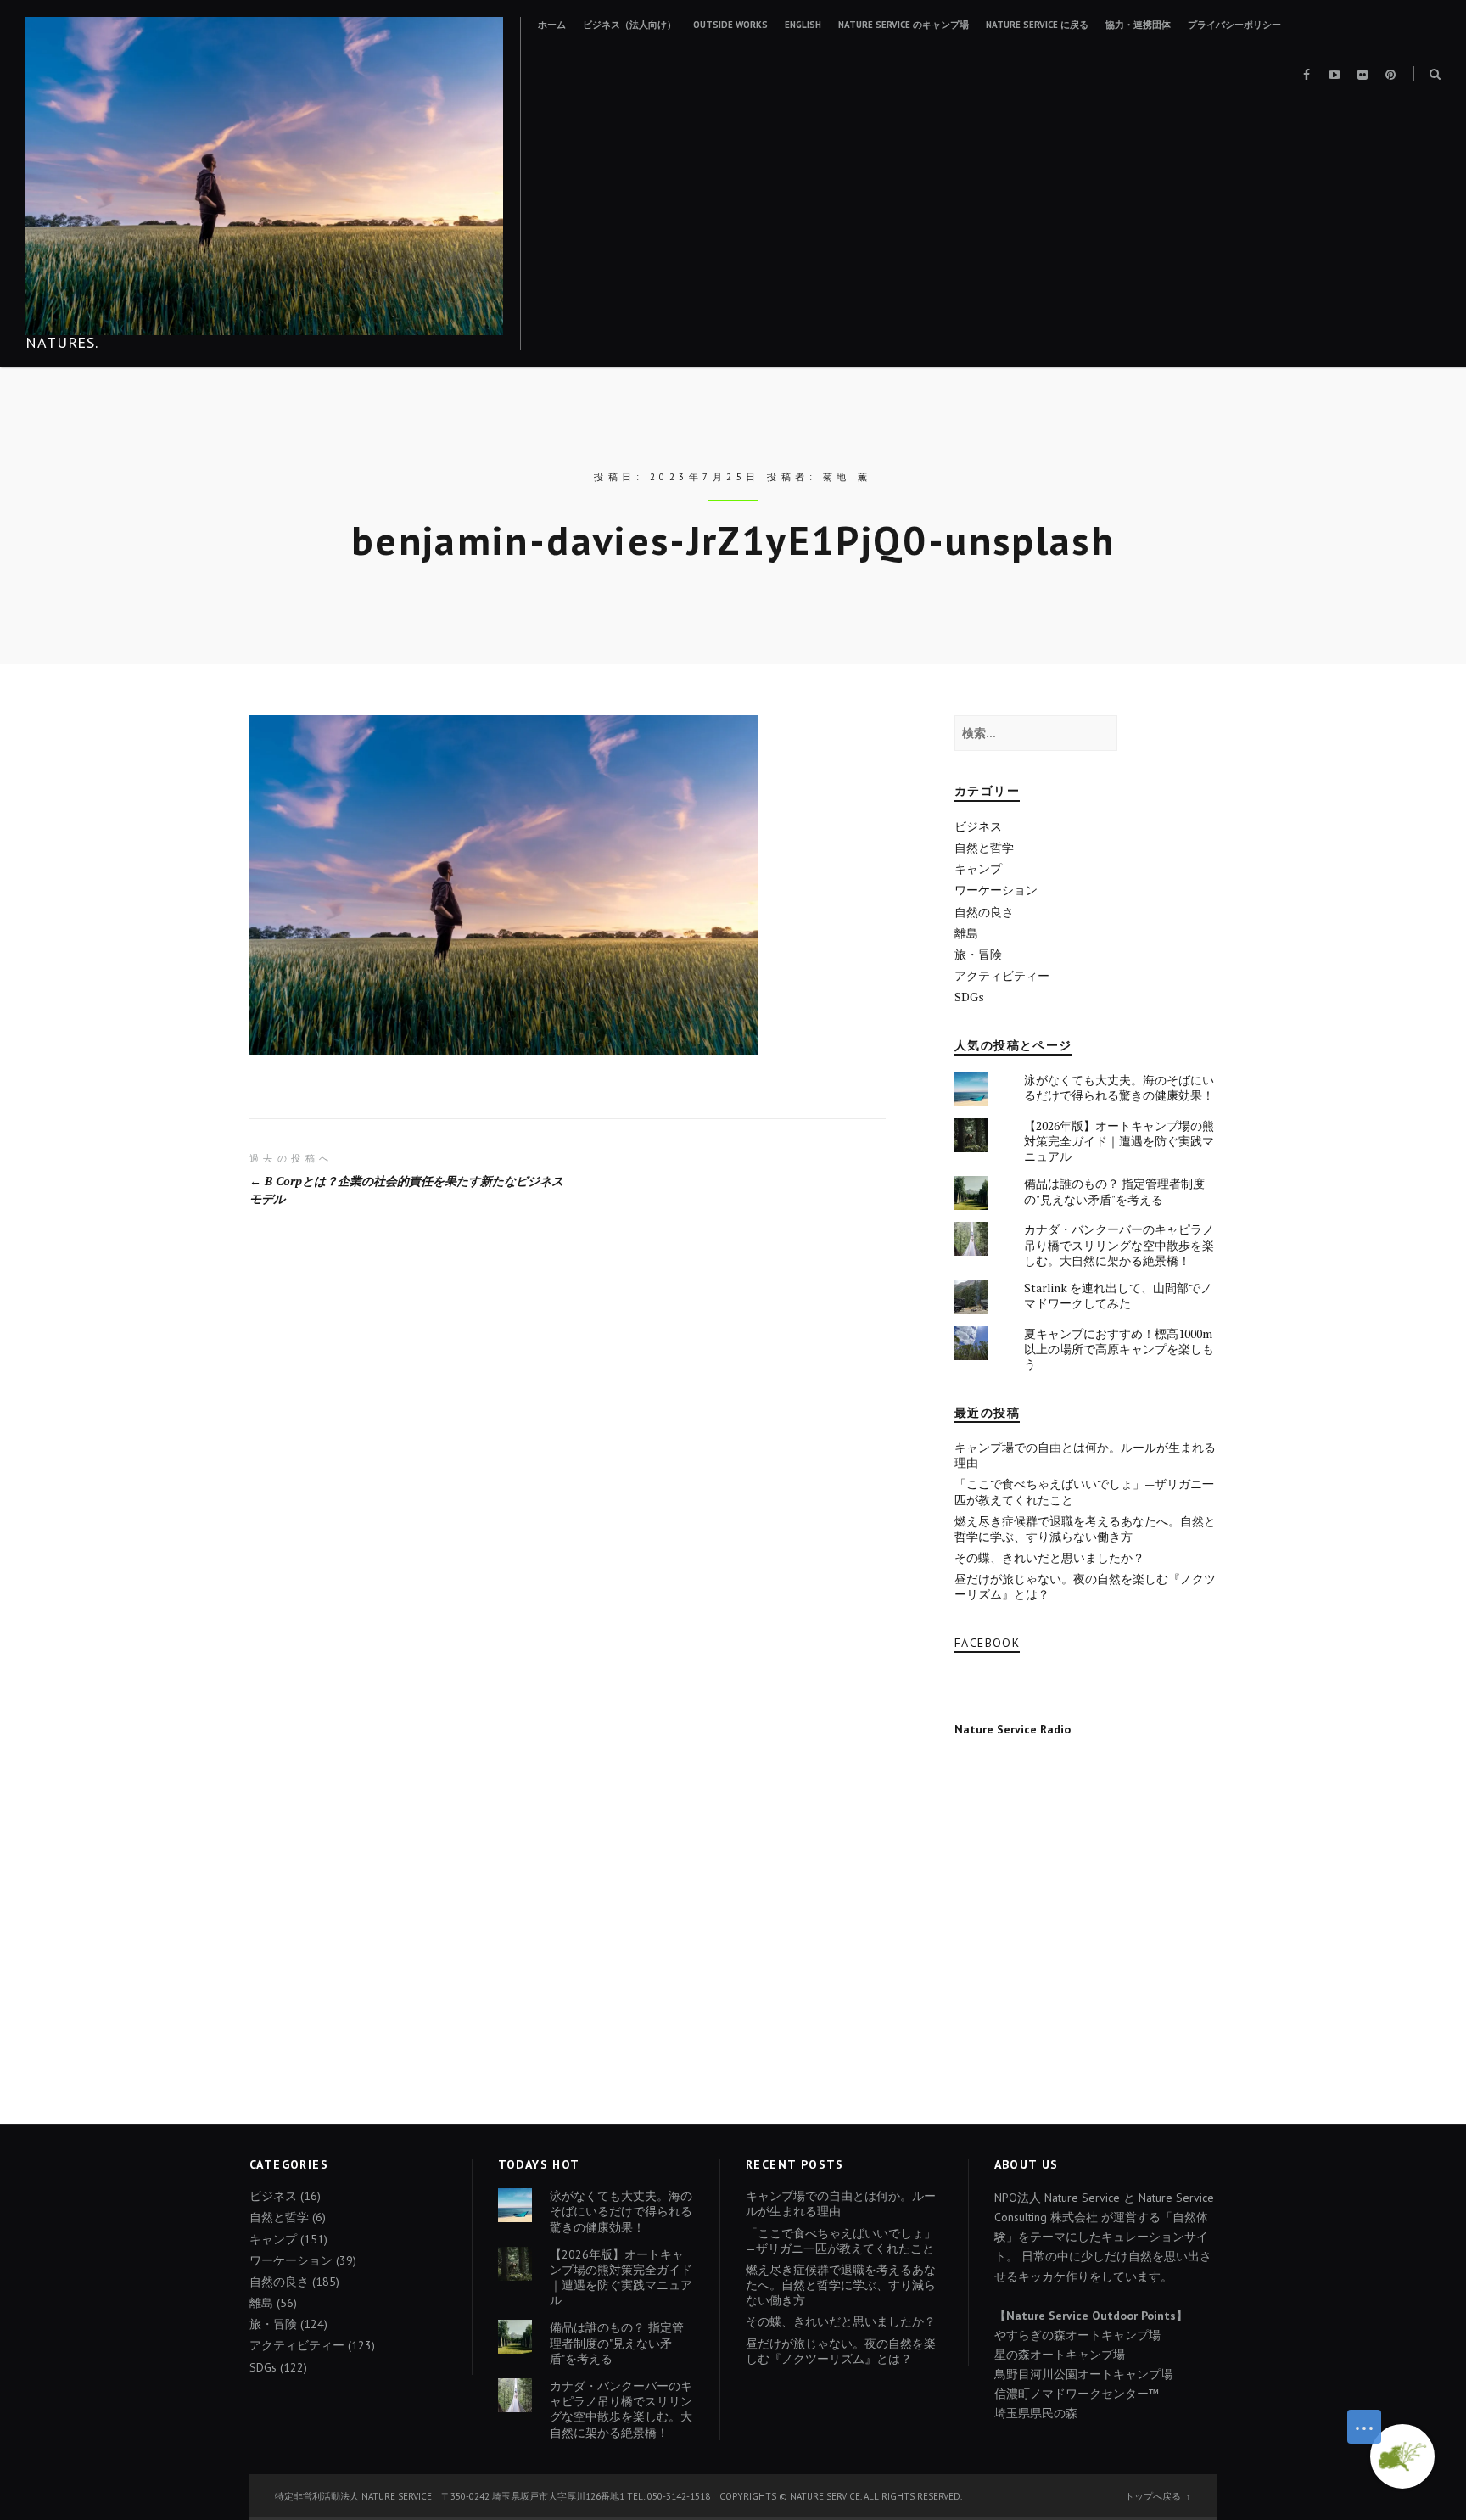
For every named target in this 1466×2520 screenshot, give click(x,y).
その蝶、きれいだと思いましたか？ (1049, 1557)
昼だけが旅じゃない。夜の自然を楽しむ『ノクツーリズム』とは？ (1085, 1586)
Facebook (987, 1643)
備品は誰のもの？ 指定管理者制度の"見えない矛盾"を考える (1114, 1191)
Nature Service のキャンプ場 (904, 25)
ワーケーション (996, 890)
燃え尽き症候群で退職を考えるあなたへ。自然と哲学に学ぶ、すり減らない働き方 (1085, 1529)
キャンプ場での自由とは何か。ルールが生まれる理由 (1085, 1455)
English (803, 25)
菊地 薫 (848, 477)
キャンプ (978, 868)
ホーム (552, 25)
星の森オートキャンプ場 (1060, 2355)
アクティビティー (1002, 975)
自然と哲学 (984, 847)
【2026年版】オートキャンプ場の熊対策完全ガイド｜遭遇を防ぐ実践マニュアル (1119, 1141)
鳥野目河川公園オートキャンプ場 (1083, 2374)
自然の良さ (984, 912)
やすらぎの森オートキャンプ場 (1077, 2335)
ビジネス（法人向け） (629, 25)
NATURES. (62, 342)
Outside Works (730, 25)
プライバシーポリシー (1234, 25)
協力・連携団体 (1138, 25)
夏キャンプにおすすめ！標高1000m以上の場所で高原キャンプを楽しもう (1119, 1349)
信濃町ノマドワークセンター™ (1077, 2394)
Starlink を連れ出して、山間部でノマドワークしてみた (1118, 1295)
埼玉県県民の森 (1036, 2413)
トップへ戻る (1153, 2496)
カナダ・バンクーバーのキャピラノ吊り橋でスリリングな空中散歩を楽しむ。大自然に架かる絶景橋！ (1119, 1244)
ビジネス (978, 826)
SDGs (969, 997)
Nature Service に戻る (1037, 25)
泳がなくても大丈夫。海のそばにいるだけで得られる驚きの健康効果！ (1119, 1087)
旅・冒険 (978, 954)
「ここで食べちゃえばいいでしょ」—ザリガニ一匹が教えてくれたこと (1084, 1491)
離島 (966, 933)
